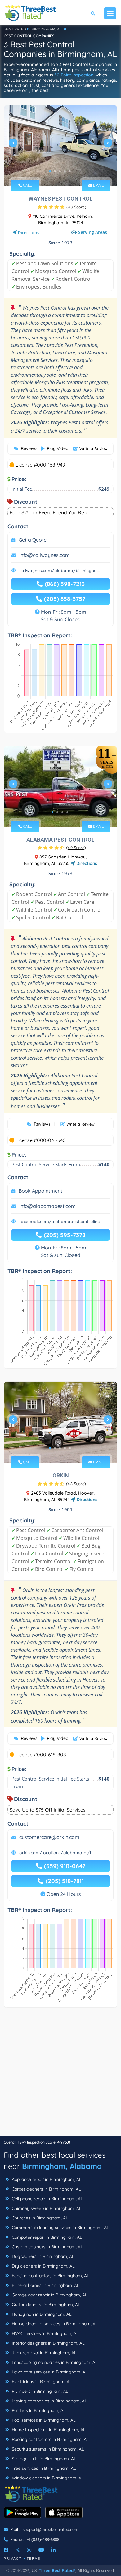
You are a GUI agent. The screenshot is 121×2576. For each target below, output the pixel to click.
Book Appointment (40, 1191)
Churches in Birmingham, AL (39, 2218)
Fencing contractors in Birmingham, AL (50, 2276)
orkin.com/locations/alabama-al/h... (57, 1853)
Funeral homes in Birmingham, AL (45, 2285)
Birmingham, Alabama (62, 2166)
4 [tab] (65, 171)
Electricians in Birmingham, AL (41, 2382)
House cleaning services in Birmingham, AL (54, 2324)
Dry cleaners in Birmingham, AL (43, 2266)
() (76, 207)
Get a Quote (33, 540)
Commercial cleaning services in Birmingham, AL (60, 2228)
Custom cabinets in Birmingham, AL (47, 2247)
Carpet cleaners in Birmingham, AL (46, 2189)
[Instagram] (29, 2550)
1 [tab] (50, 171)
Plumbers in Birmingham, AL (39, 2391)
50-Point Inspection (74, 75)
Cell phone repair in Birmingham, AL (47, 2199)
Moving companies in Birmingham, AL (49, 2401)
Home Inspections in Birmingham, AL (48, 2430)
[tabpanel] (60, 145)
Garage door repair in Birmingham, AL (49, 2295)
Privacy (13, 2558)
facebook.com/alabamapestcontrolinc (59, 1222)
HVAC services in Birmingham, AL (45, 2333)
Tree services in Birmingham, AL (43, 2468)
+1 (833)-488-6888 (43, 2539)
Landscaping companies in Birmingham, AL (54, 2362)
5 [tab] (70, 171)
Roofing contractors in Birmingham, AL (50, 2439)
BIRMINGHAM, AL (47, 29)
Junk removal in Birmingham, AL (43, 2353)
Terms (34, 2558)
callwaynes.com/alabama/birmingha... (59, 571)
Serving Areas (93, 232)
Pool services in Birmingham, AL (43, 2420)
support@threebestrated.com (51, 2529)
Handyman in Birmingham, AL (41, 2314)
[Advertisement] (60, 2075)
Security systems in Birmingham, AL (47, 2449)
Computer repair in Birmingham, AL (46, 2237)
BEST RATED (15, 29)
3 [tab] (60, 171)
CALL (27, 185)
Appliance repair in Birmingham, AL (46, 2179)
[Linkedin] (53, 2550)
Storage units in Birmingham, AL (43, 2459)
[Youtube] (41, 2550)
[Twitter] (18, 2550)
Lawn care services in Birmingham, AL (49, 2372)
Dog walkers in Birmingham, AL (42, 2256)
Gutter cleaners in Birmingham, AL (45, 2305)
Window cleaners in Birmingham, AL (47, 2478)
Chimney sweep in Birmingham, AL (46, 2208)
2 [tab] (55, 171)
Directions (29, 232)
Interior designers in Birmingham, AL (47, 2343)
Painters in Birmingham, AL (38, 2410)
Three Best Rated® (57, 2570)
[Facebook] (6, 2550)
